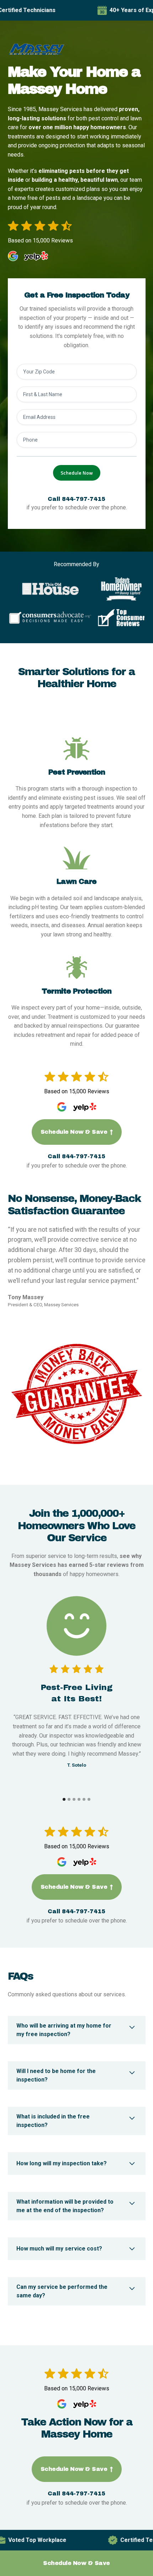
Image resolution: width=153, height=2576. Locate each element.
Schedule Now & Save (77, 1132)
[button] (64, 1799)
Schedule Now (77, 473)
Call (76, 499)
